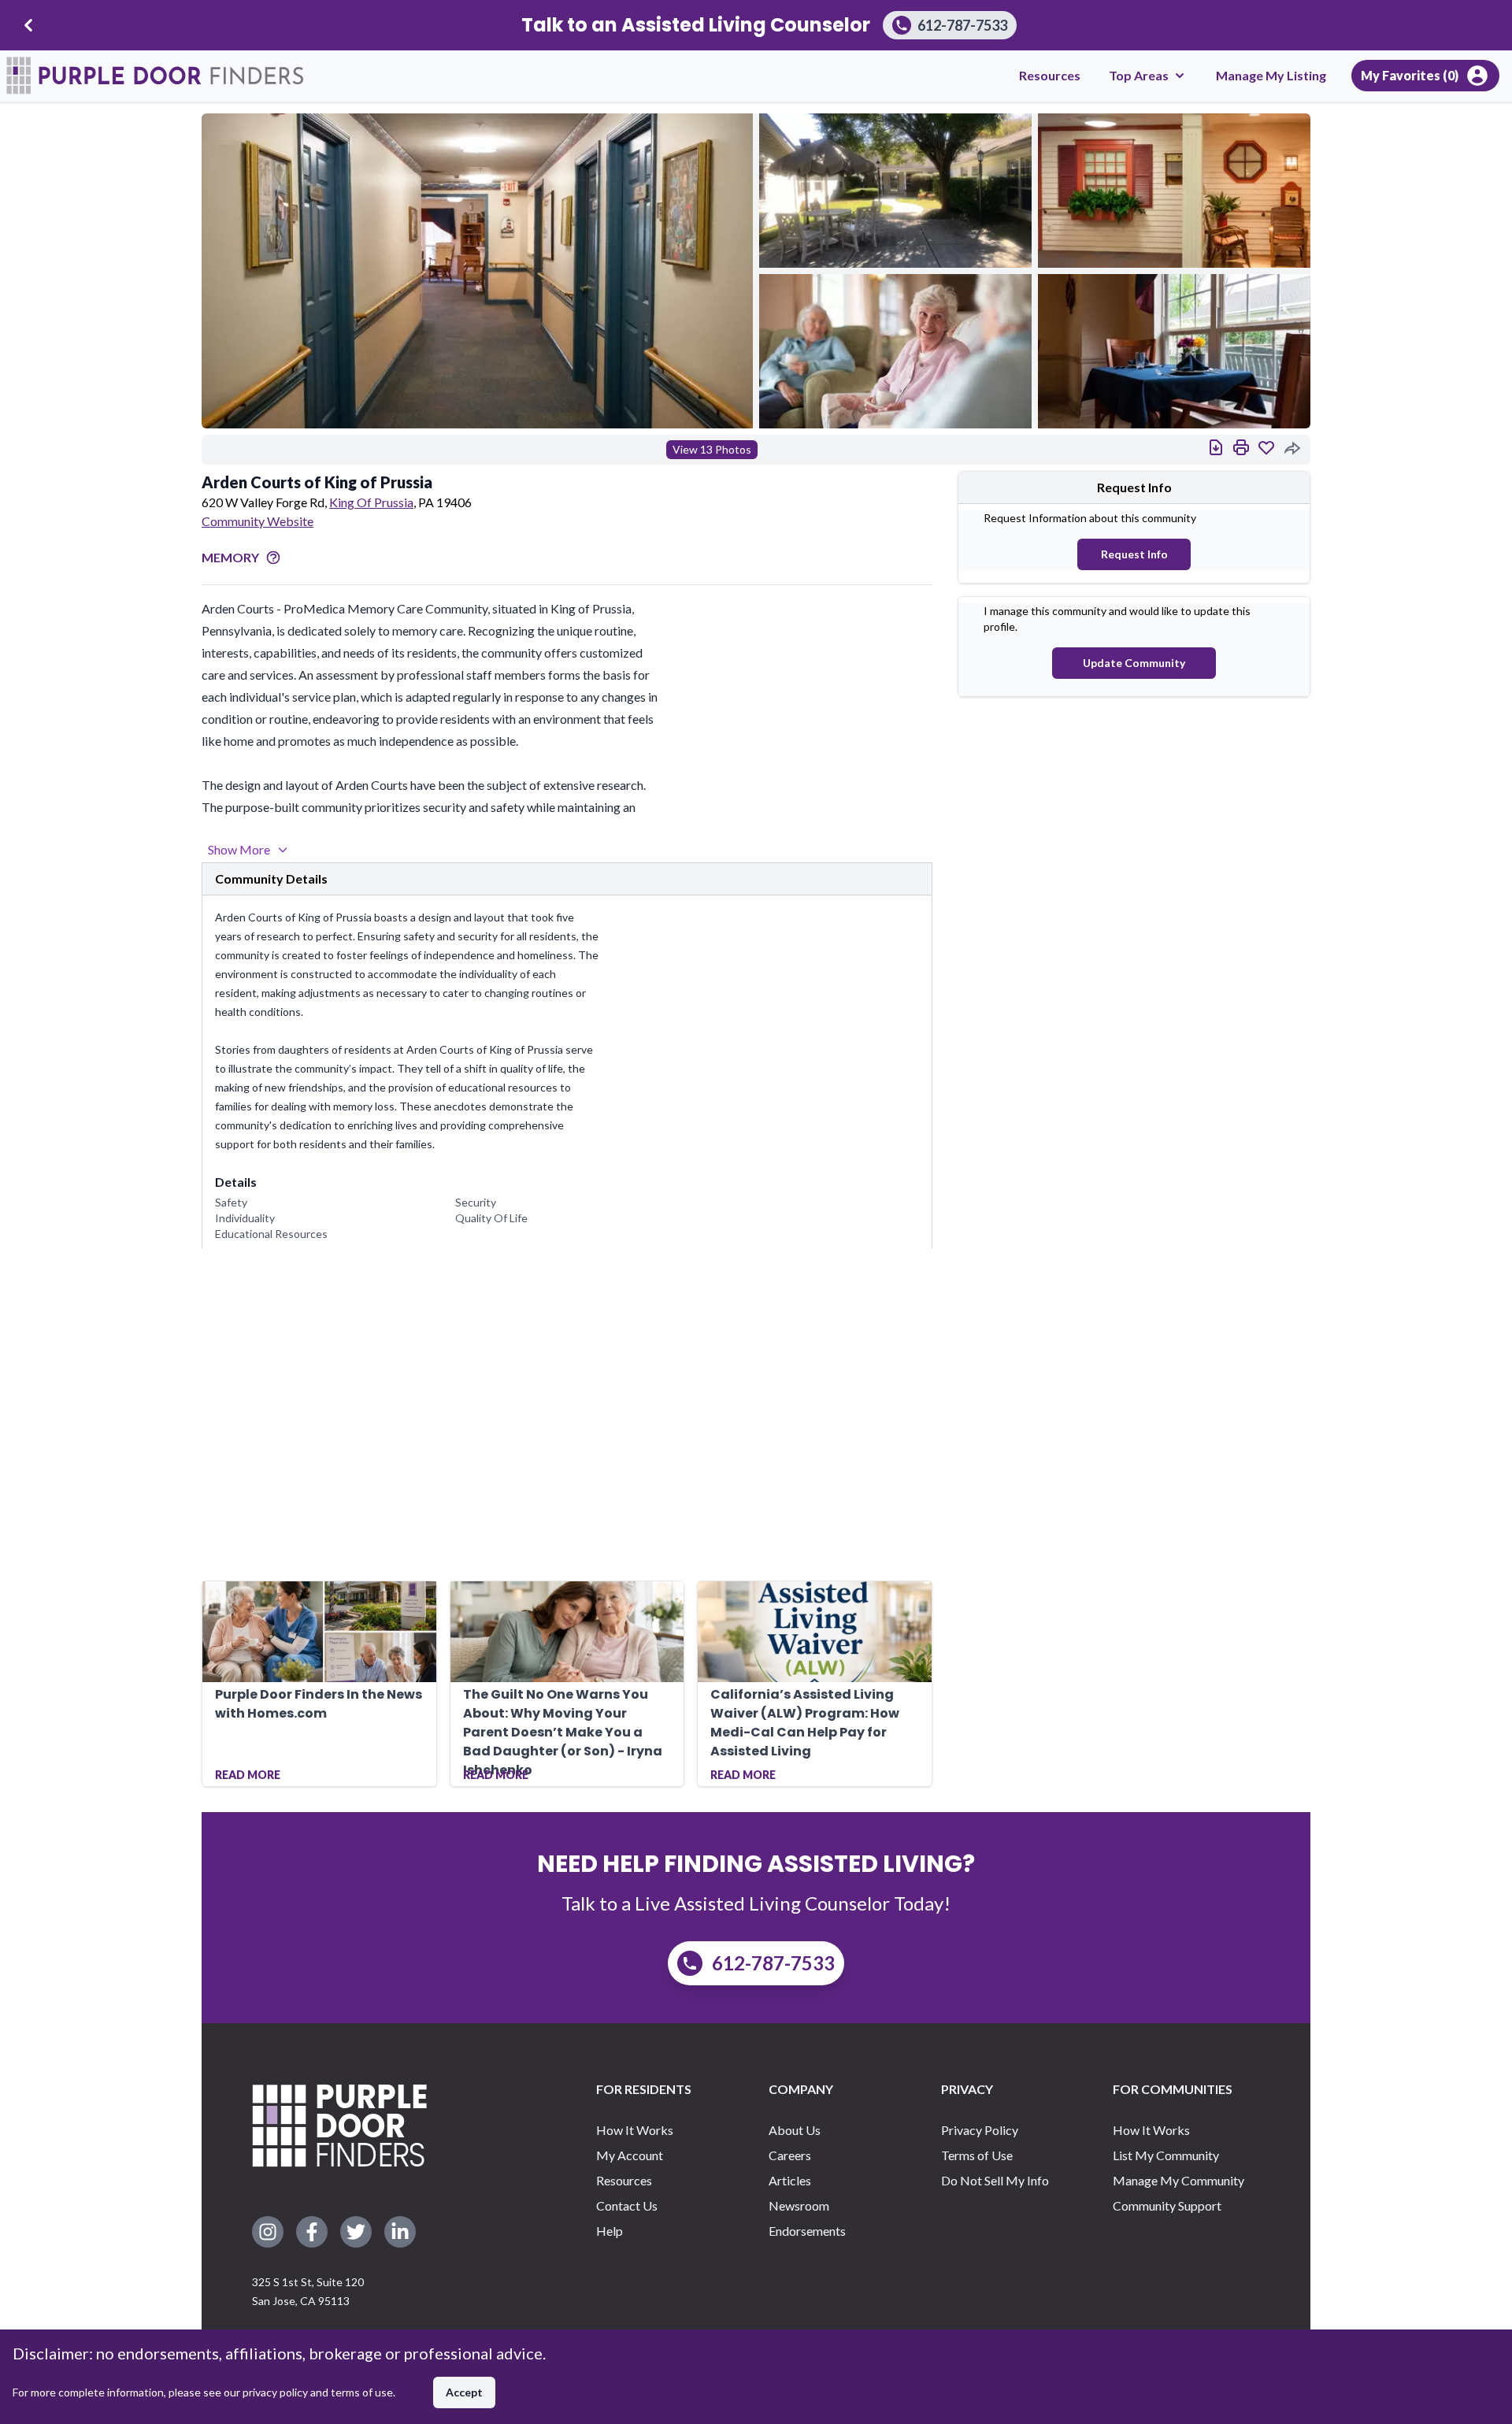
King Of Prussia (371, 502)
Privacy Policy (980, 2130)
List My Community (1166, 2155)
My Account (630, 2155)
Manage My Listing (1271, 75)
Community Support (1167, 2205)
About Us (795, 2130)
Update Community (1134, 663)
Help (610, 2231)
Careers (790, 2155)
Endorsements (807, 2231)
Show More (239, 849)
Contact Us (627, 2205)
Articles (790, 2180)
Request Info (1134, 554)
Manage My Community (1178, 2180)
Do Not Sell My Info (995, 2180)
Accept (464, 2392)
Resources (1050, 75)
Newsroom (799, 2205)
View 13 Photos (712, 449)
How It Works (635, 2130)
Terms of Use (977, 2155)
